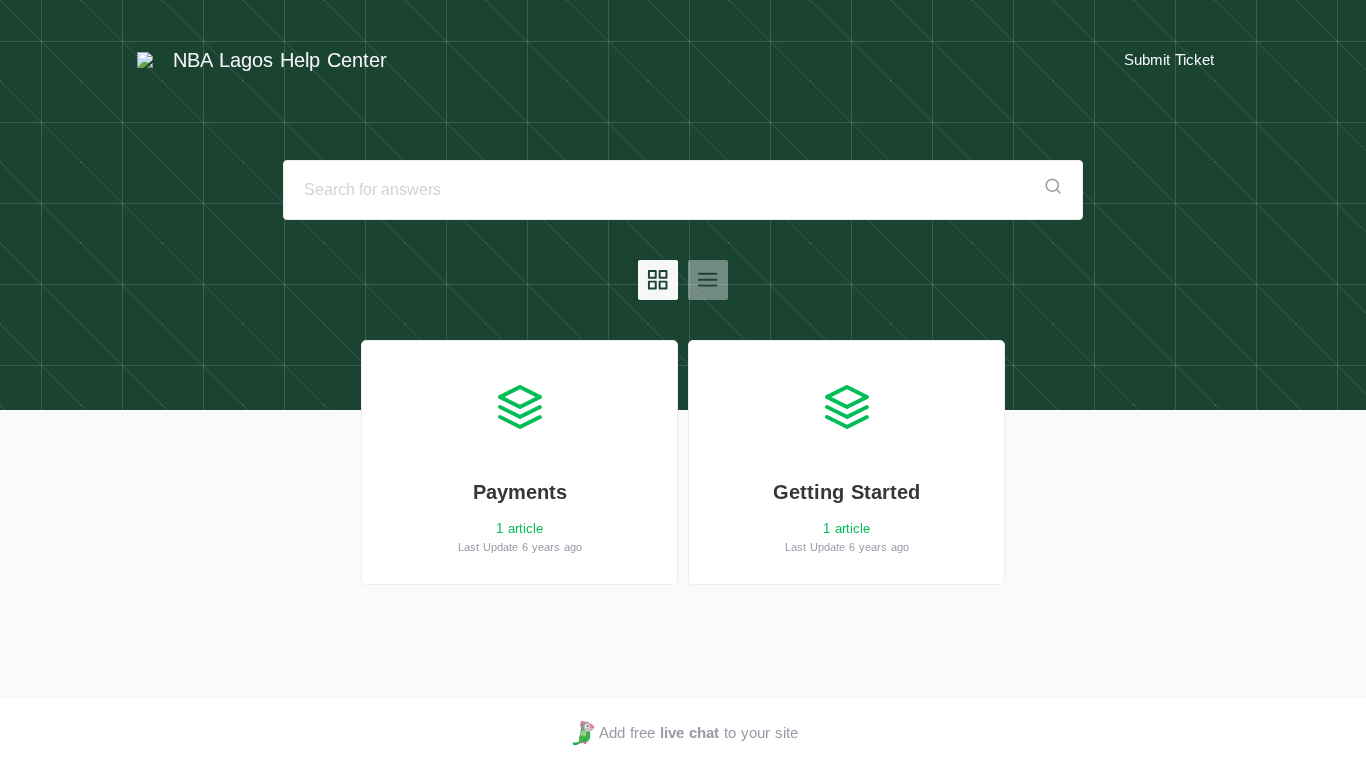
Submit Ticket (1169, 59)
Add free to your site (698, 732)
